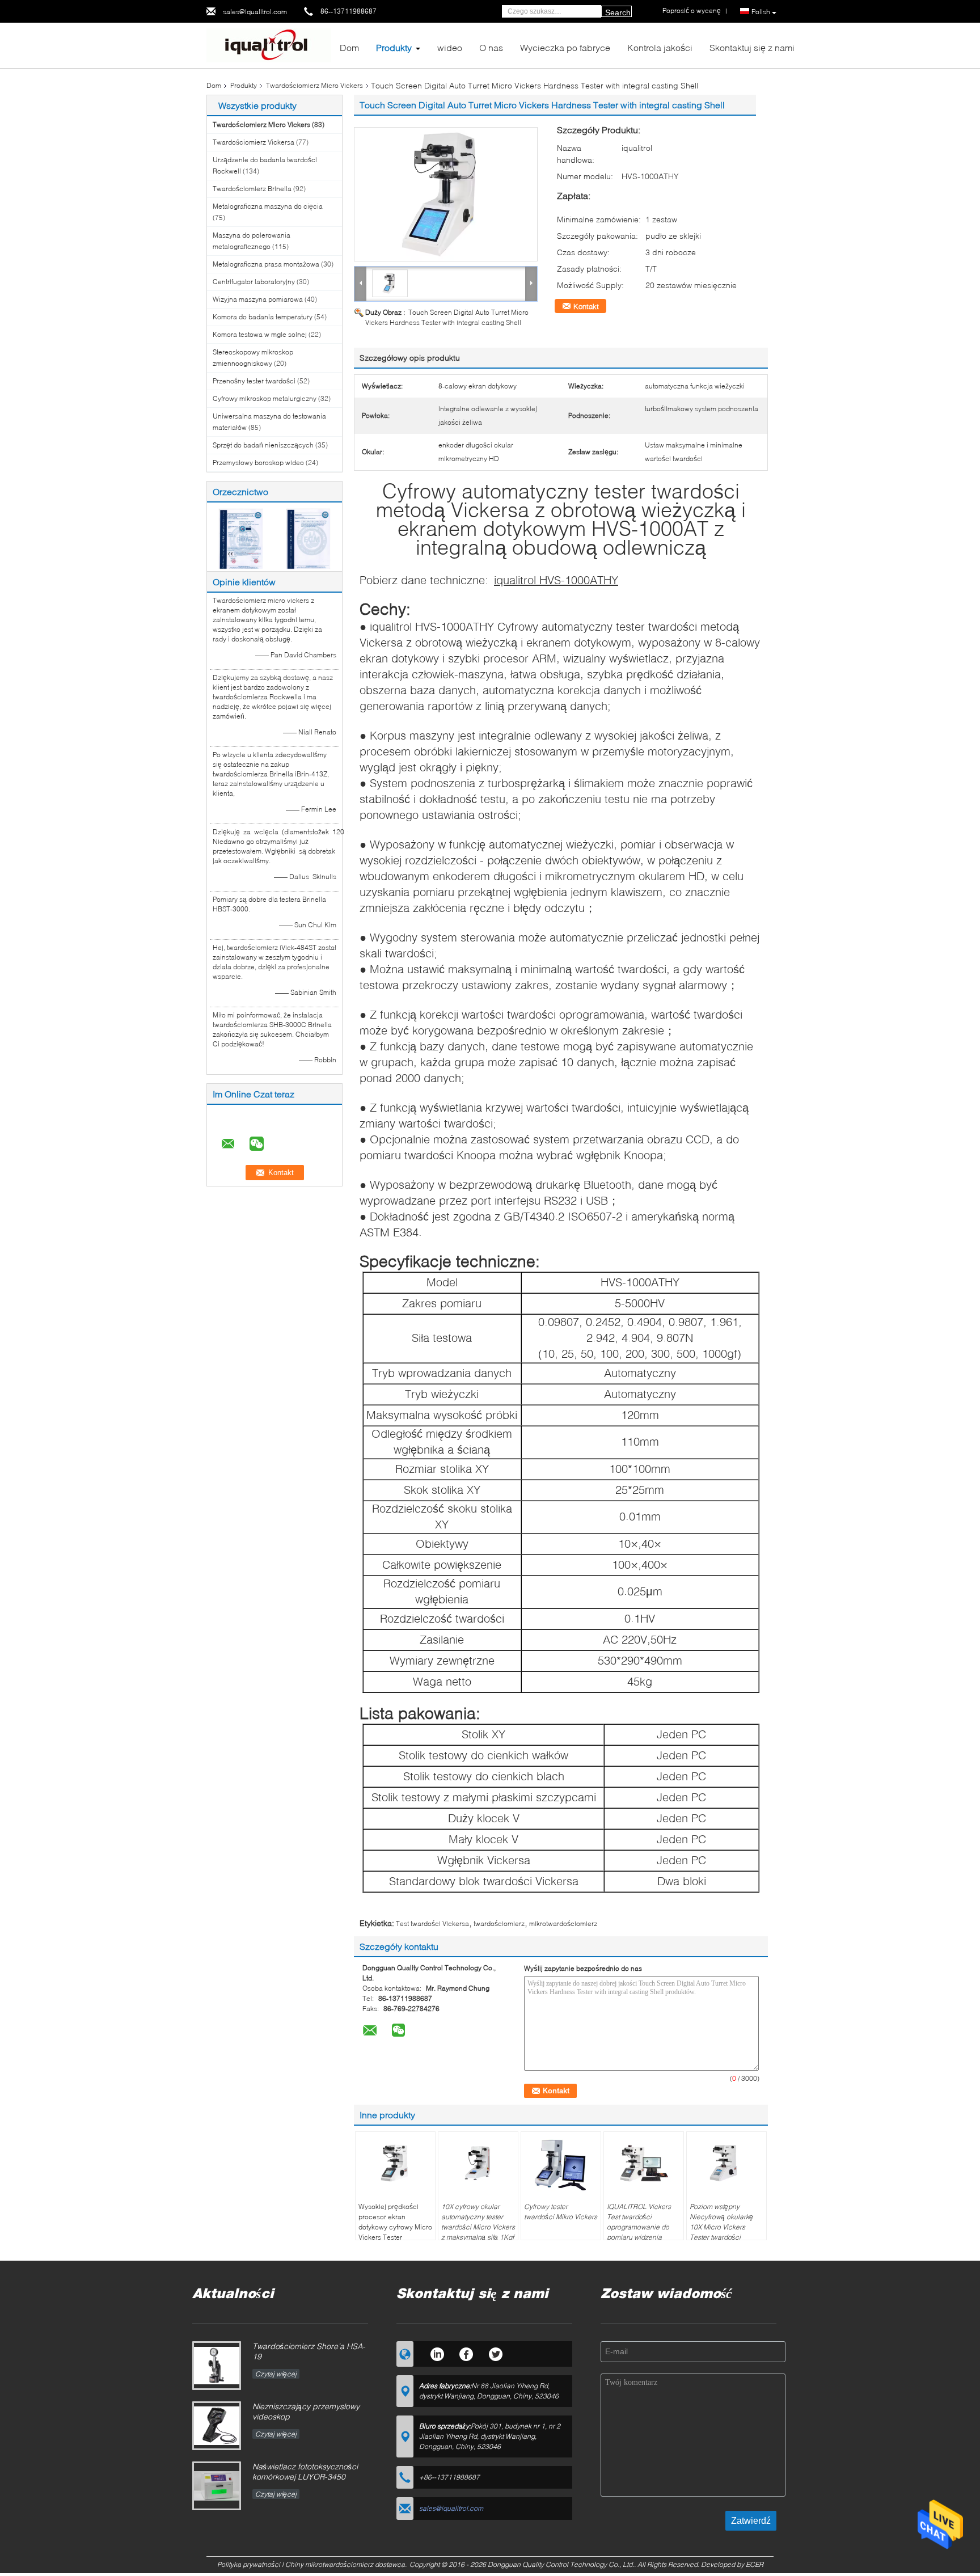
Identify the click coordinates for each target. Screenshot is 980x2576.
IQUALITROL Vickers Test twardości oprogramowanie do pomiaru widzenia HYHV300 (639, 2227)
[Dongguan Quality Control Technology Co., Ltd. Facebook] (466, 2353)
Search (618, 12)
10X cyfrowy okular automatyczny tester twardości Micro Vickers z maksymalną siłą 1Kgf (478, 2222)
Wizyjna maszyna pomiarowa (258, 299)
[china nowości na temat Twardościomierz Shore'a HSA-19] (217, 2366)
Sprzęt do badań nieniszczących (263, 445)
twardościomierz (499, 1923)
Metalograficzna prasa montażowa (266, 264)
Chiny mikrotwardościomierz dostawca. (347, 2564)
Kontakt (586, 306)
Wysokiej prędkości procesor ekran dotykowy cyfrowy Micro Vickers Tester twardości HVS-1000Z (395, 2227)
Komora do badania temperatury (263, 317)
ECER (755, 2564)
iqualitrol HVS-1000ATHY (556, 580)
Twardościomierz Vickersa (254, 142)
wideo (450, 47)
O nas (491, 47)
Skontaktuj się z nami (752, 47)
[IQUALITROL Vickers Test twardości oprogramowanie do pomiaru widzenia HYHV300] (644, 2163)
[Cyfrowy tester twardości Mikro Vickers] (561, 2163)
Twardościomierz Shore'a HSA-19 (309, 2351)
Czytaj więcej (276, 2374)
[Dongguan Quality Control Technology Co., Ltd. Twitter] (496, 2353)
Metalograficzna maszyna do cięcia (268, 206)
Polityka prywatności (249, 2564)
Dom (349, 47)
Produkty (394, 47)
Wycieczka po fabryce (565, 47)
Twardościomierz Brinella (252, 189)
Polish (761, 12)
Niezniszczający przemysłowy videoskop (306, 2411)
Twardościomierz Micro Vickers (314, 85)
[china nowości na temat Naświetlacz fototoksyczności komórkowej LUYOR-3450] (217, 2486)
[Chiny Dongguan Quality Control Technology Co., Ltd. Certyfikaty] (241, 538)
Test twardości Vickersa (432, 1923)
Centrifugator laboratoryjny (254, 282)
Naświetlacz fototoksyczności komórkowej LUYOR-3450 (305, 2471)
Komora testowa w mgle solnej (260, 334)
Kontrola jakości (660, 47)
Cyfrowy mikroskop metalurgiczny (265, 398)
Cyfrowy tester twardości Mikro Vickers (561, 2212)
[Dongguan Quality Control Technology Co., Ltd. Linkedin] (437, 2353)
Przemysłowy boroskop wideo (258, 463)
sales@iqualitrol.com (255, 12)
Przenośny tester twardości (254, 381)
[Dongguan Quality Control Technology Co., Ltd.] (269, 45)
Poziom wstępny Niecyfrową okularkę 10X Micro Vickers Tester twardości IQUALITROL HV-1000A (726, 2227)
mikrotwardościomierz (563, 1923)
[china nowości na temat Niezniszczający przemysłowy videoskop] (217, 2426)
